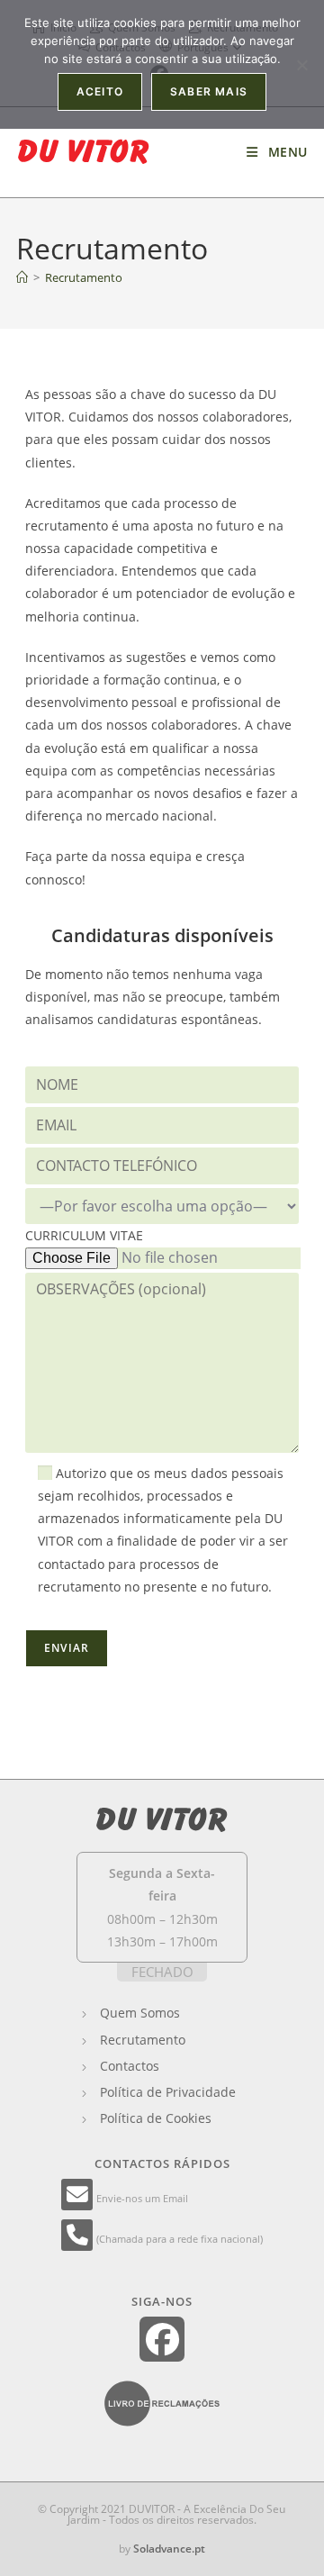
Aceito (100, 91)
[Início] (22, 277)
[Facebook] (162, 2340)
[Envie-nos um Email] (79, 2197)
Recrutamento (84, 277)
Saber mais (209, 91)
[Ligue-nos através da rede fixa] (79, 2238)
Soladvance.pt (169, 2549)
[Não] (301, 65)
